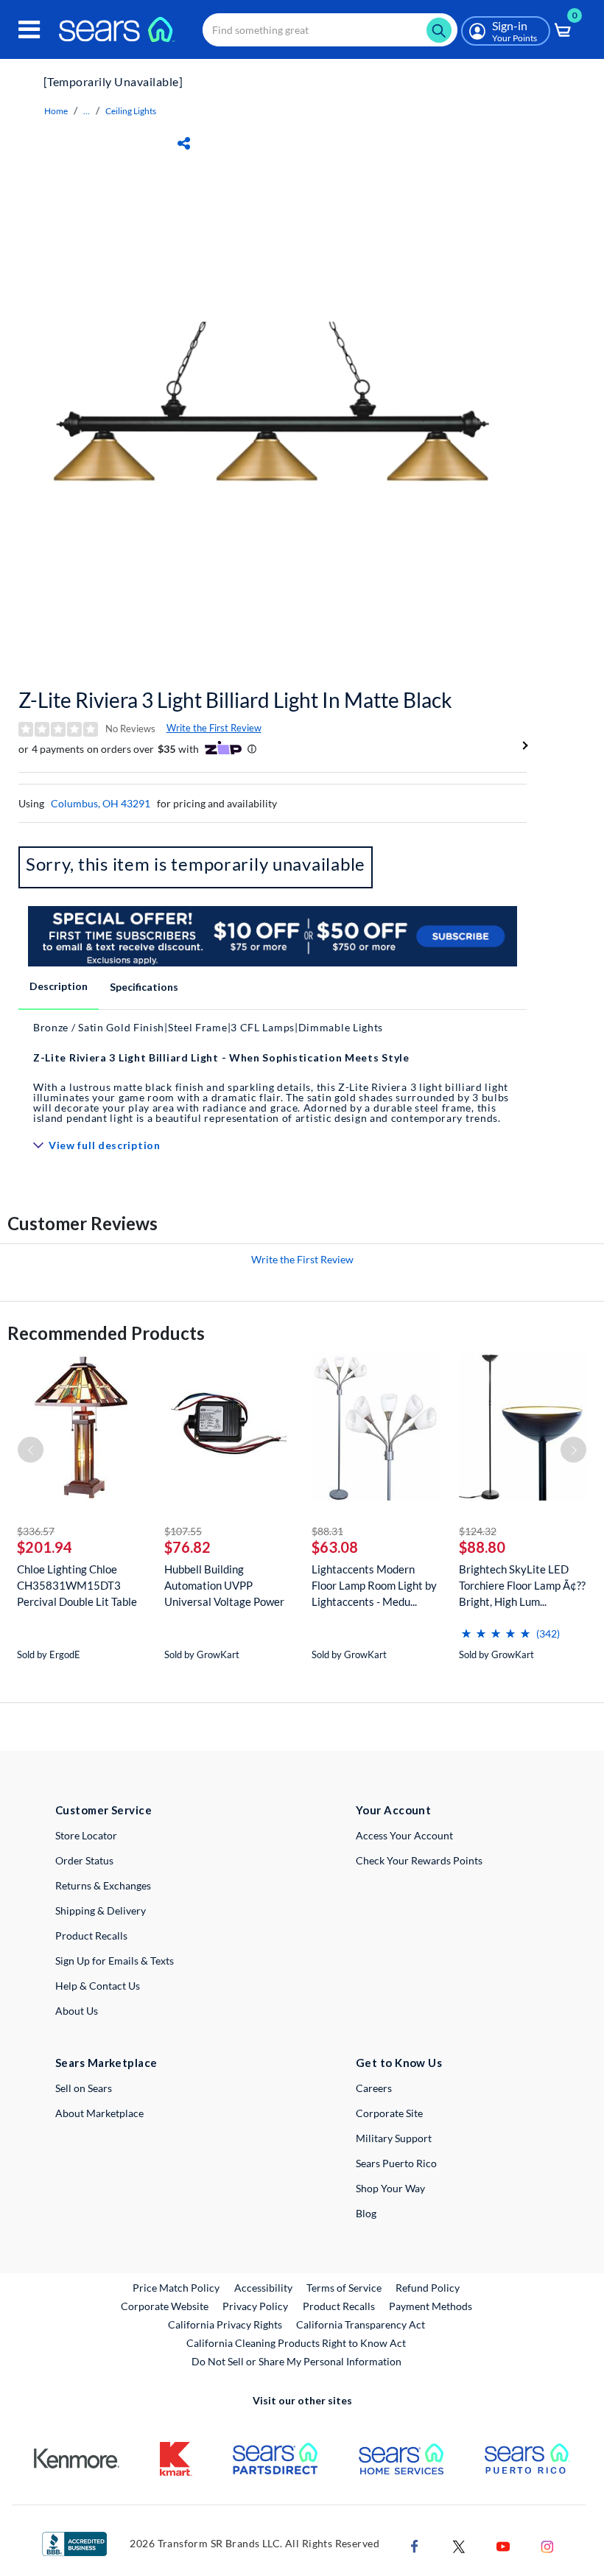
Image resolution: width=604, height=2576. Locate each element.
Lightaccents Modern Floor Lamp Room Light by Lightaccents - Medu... (374, 1585)
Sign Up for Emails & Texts (115, 1961)
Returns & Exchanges (103, 1885)
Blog (366, 2213)
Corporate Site (389, 2113)
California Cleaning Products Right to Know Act (296, 2343)
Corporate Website (165, 2306)
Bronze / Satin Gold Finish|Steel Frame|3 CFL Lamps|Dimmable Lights (208, 1027)
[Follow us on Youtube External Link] (503, 2545)
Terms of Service (344, 2288)
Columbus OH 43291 (101, 803)
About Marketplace (99, 2113)
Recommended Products (106, 1333)
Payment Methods (431, 2306)
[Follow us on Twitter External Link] (459, 2545)
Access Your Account (404, 1835)
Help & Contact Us (98, 1986)
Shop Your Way (390, 2188)
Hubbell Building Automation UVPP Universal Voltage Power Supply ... (224, 1586)
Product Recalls (91, 1935)
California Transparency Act (361, 2324)
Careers (374, 2088)
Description (59, 986)
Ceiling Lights (131, 111)
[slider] (496, 1628)
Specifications (144, 987)
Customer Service (103, 1810)
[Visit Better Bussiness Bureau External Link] (74, 2542)
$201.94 (45, 1547)
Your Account (393, 1810)
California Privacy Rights (225, 2324)
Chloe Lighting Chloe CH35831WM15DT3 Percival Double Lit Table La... (77, 1586)
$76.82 (187, 1547)
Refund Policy (428, 2288)
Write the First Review (214, 728)
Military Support (394, 2138)
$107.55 (183, 1531)
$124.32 (478, 1531)
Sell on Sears (84, 2088)
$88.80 (482, 1547)
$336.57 (36, 1531)
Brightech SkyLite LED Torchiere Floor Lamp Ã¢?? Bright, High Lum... (522, 1585)
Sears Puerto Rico (396, 2163)
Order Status (84, 1860)
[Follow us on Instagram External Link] (547, 2545)
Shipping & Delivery (101, 1910)
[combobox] (330, 30)
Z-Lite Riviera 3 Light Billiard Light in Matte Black (235, 700)
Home (56, 111)
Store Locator (86, 1835)
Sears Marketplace (106, 2063)
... (87, 111)
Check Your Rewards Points (419, 1860)
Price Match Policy (176, 2288)
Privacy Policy (255, 2306)
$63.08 (335, 1547)
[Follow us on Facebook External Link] (415, 2545)
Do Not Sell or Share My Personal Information (296, 2361)
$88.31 (327, 1531)
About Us (77, 2011)
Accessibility (263, 2288)
